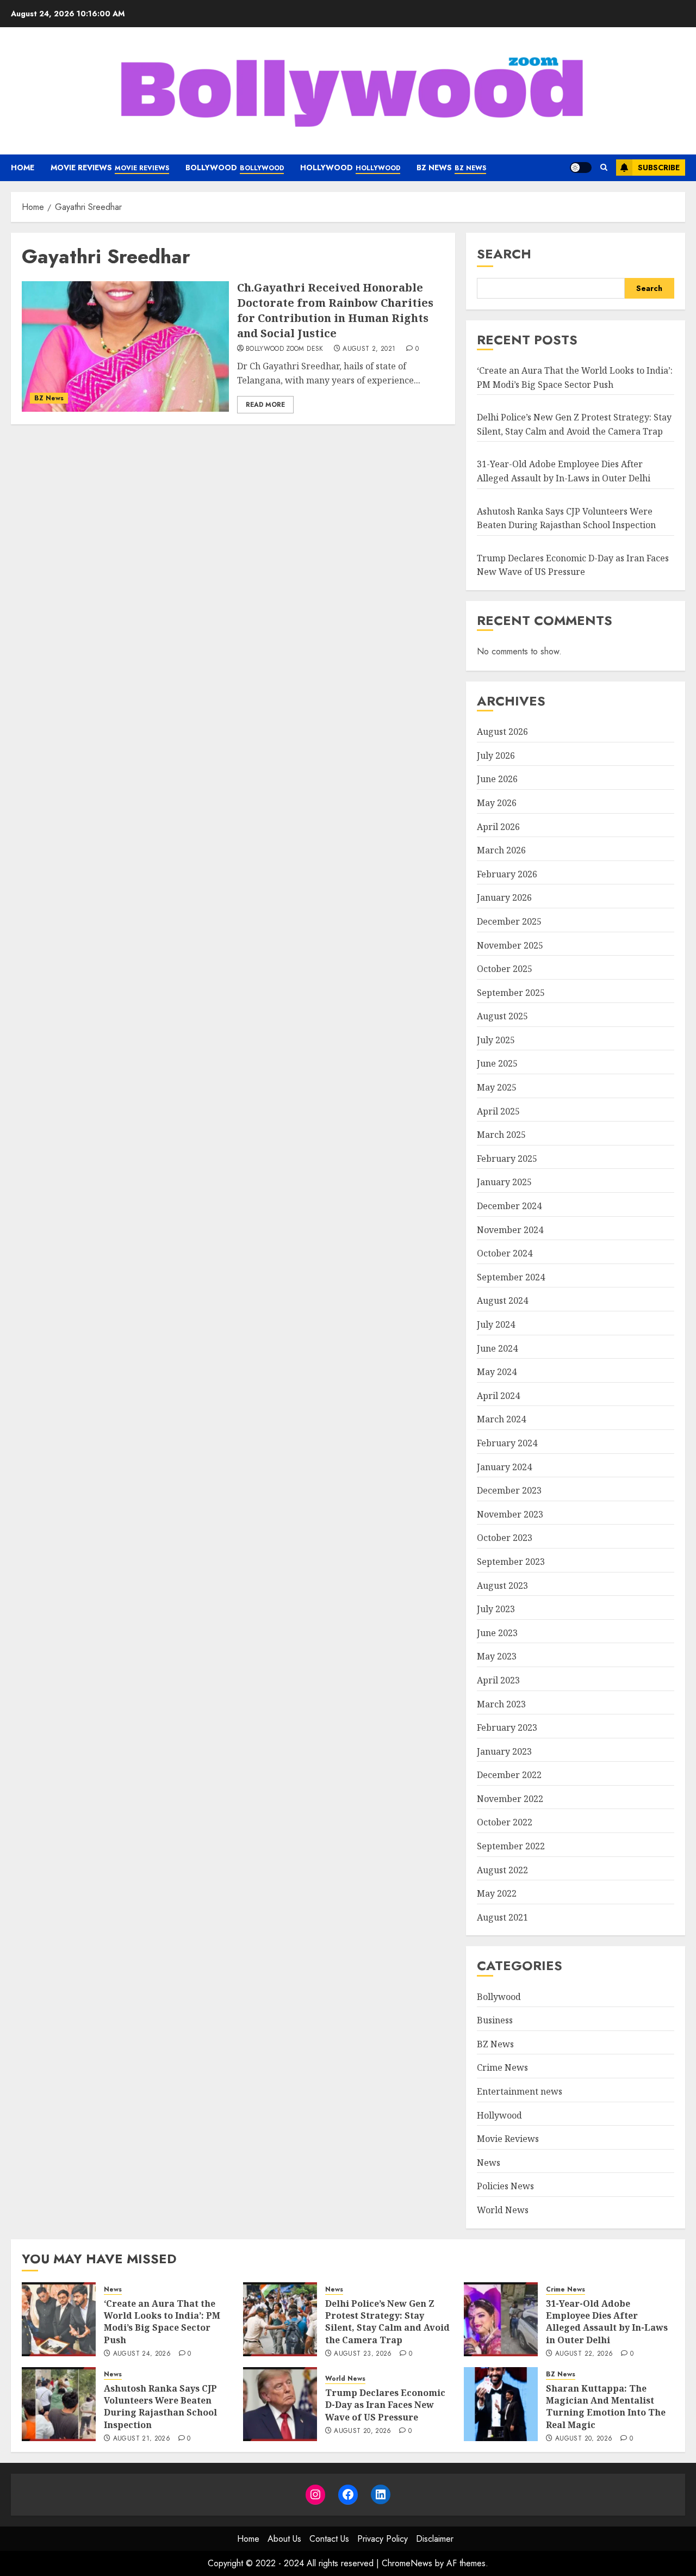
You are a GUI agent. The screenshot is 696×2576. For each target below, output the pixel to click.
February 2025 (507, 1159)
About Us (284, 2539)
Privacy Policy (383, 2539)
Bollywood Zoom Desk (285, 349)
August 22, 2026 (584, 2354)
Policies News (505, 2186)
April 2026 (498, 827)
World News (503, 2210)
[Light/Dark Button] (581, 168)
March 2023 (501, 1704)
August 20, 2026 (362, 2431)
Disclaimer (435, 2539)
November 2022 (510, 1799)
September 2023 (511, 1562)
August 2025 (502, 1016)
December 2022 (509, 1775)
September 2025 (511, 993)
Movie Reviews (110, 168)
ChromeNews (407, 2563)
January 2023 (504, 1751)
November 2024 (510, 1230)
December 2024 (509, 1206)
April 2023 (498, 1680)
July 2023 (496, 1609)
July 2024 (496, 1324)
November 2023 (510, 1514)
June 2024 (497, 1348)
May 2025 (497, 1087)
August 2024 (502, 1301)
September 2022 (511, 1846)
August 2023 (502, 1586)
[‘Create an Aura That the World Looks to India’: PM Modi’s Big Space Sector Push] (59, 2319)
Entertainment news (520, 2091)
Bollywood (235, 168)
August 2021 (502, 1917)
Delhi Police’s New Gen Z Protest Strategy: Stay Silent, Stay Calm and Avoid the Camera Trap (387, 2322)
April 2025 (498, 1111)
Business (495, 2020)
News (489, 2163)
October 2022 (505, 1822)
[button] (604, 168)
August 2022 (502, 1870)
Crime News (502, 2067)
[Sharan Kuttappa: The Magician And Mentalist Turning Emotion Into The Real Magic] (501, 2404)
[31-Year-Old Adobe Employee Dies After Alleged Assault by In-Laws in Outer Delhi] (501, 2319)
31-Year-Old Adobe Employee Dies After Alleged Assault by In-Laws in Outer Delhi (607, 2322)
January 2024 (504, 1467)
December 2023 (509, 1490)
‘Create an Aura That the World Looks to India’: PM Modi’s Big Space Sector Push (162, 2322)
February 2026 (507, 874)
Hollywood (350, 168)
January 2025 (504, 1182)
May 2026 (497, 803)
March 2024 (501, 1419)
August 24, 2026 (142, 2354)
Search (504, 254)
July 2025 (496, 1040)
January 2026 (504, 897)
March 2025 (501, 1135)
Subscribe (659, 168)
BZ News (451, 168)
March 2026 (501, 850)
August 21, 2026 (142, 2439)
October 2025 (505, 969)
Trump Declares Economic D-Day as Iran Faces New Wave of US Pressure (573, 565)
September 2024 (511, 1277)
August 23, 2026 (363, 2354)
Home (23, 168)
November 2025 (510, 945)
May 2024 (497, 1372)
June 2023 (497, 1633)
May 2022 (497, 1893)
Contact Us (329, 2539)
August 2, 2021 (369, 349)
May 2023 (497, 1656)
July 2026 (496, 756)
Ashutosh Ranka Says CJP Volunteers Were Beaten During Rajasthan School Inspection (160, 2407)
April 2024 (498, 1396)
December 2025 (509, 921)
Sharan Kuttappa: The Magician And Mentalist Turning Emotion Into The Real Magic (606, 2407)
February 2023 (507, 1727)
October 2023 (505, 1538)
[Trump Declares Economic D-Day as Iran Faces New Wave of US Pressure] (280, 2404)
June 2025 (497, 1063)
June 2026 (497, 779)
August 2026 (502, 732)
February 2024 (507, 1443)
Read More (265, 405)
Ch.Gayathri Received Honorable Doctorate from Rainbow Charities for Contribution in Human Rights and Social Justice (335, 310)
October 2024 (505, 1253)
